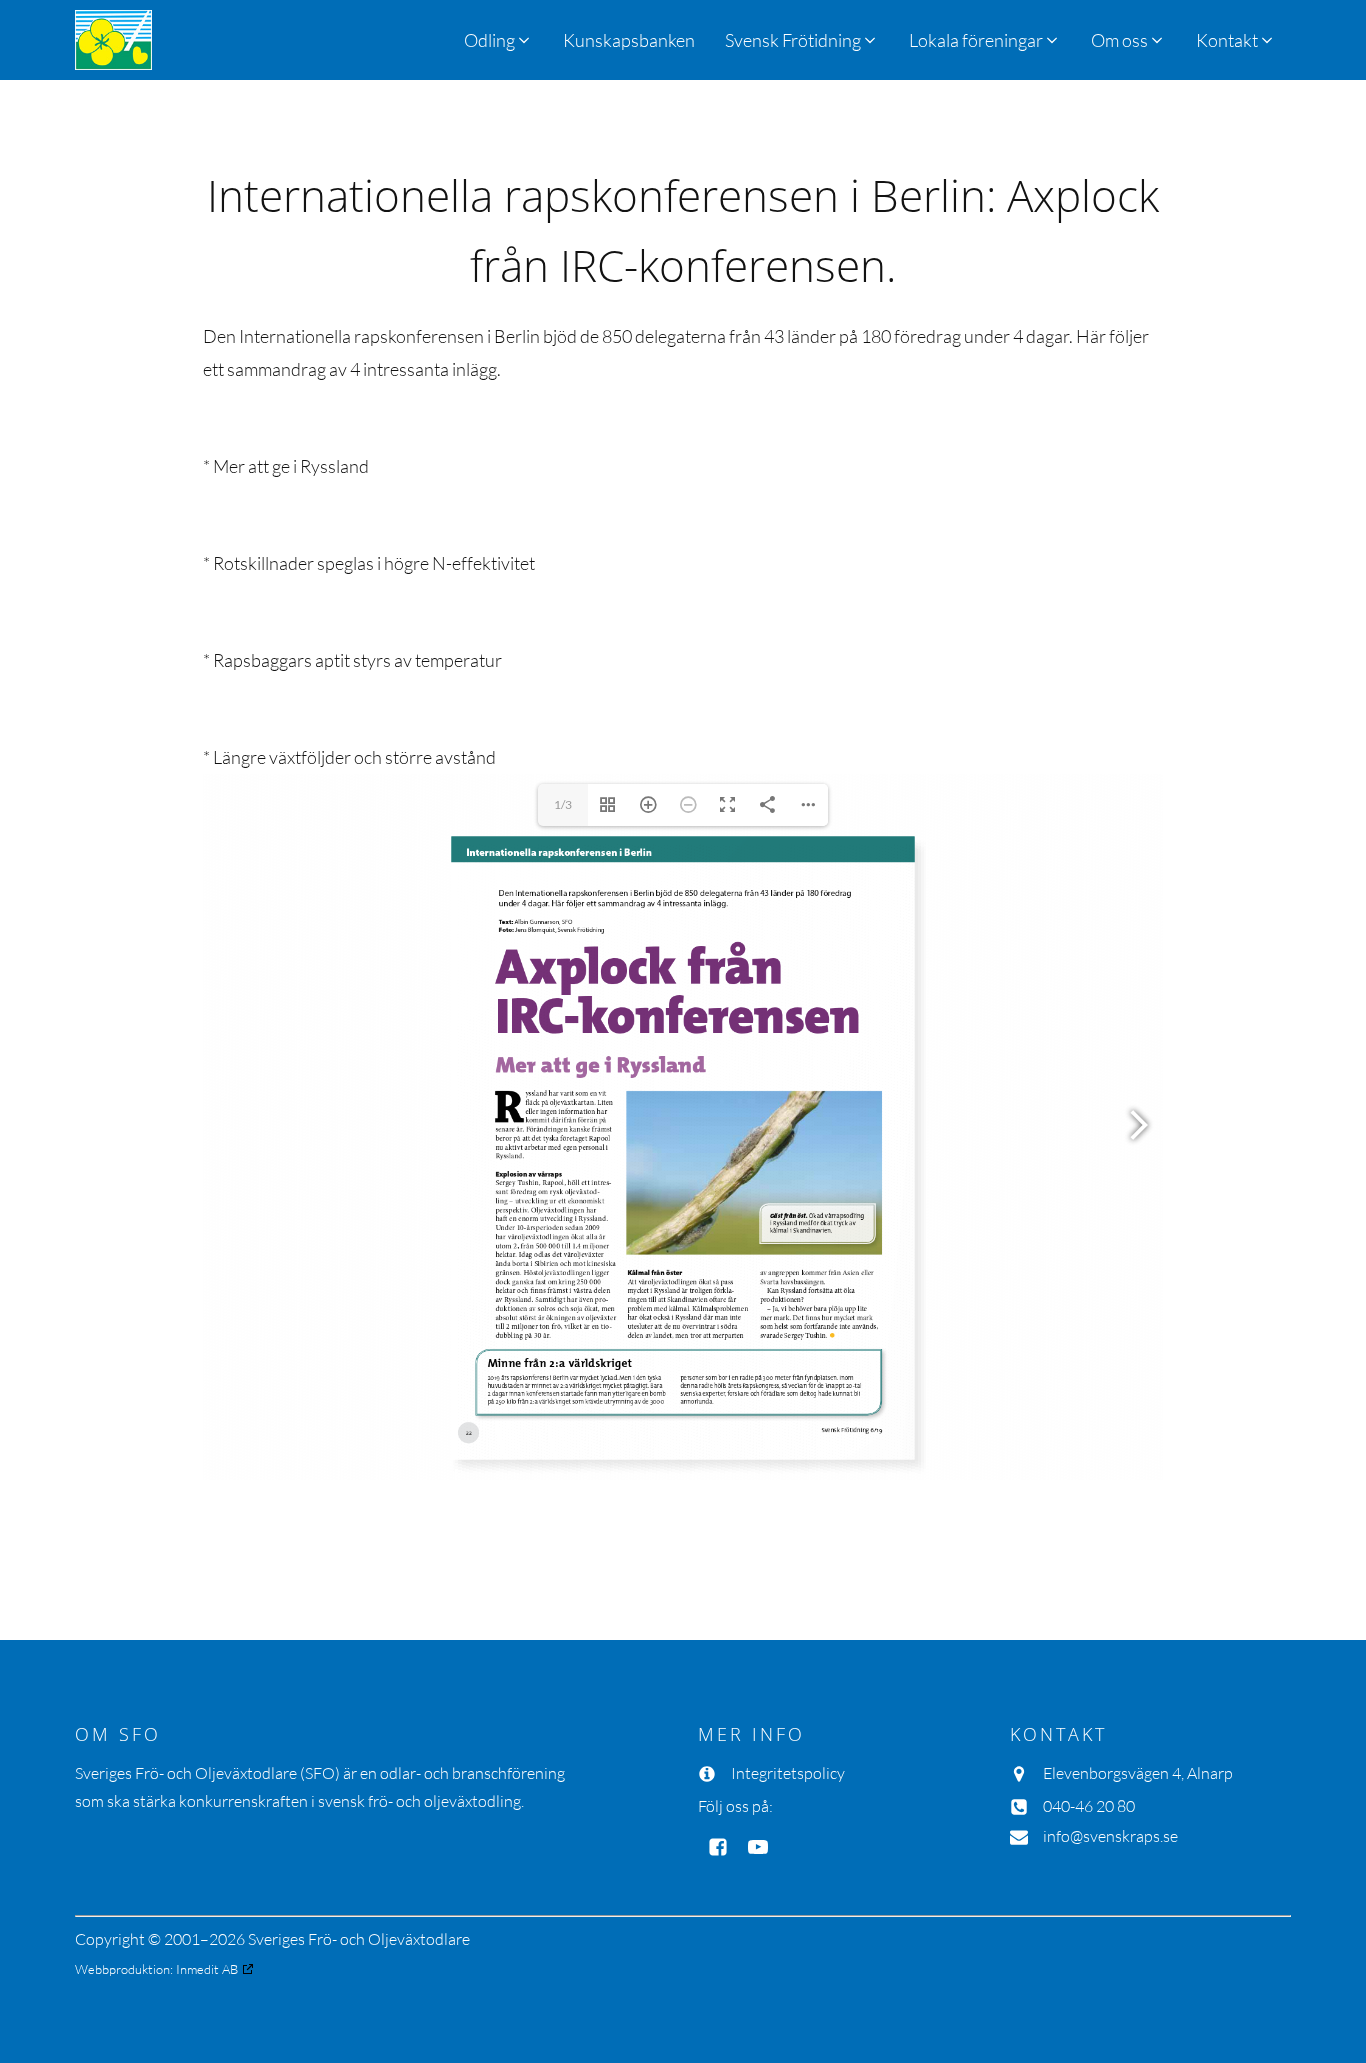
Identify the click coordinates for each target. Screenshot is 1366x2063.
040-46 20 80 (1089, 1806)
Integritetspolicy (788, 1773)
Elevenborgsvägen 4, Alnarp (1138, 1773)
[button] (802, 40)
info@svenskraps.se (1110, 1836)
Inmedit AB (207, 1969)
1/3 (563, 804)
